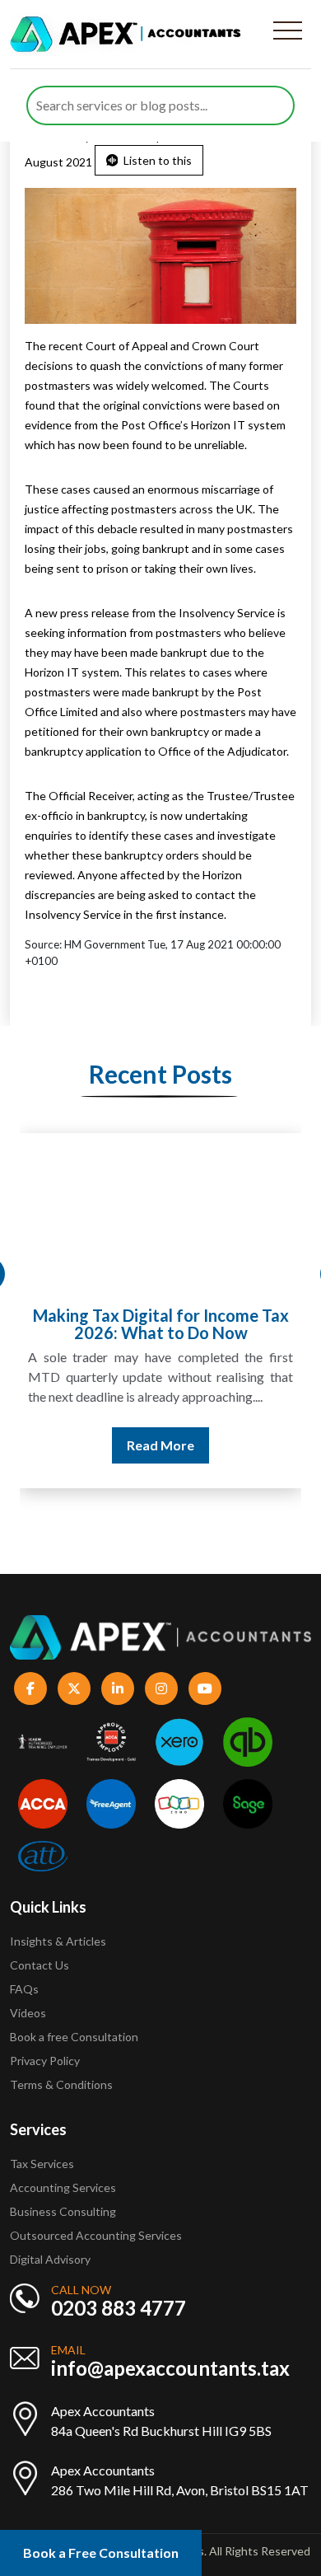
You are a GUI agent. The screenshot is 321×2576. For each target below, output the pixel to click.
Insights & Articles (58, 1941)
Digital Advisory (50, 2259)
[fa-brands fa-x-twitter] (74, 1688)
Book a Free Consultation (101, 2553)
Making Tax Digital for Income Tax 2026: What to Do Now (161, 1324)
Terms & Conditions (61, 2084)
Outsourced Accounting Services (96, 2235)
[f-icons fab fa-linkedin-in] (118, 1688)
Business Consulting (64, 2211)
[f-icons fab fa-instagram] (161, 1688)
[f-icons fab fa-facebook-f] (30, 1688)
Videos (28, 2013)
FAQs (24, 1989)
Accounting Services (63, 2187)
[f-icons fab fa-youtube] (205, 1688)
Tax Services (42, 2164)
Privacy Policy (45, 2061)
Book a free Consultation (74, 2037)
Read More (160, 1445)
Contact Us (40, 1965)
